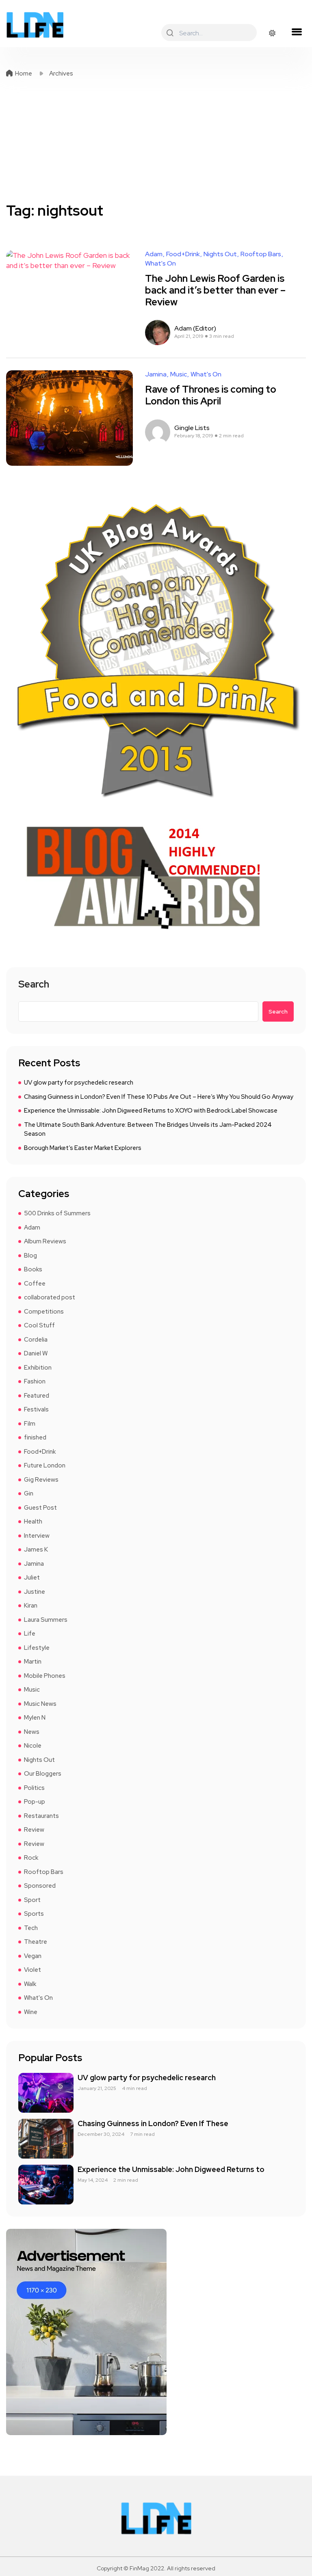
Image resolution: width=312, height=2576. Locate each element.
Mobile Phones (45, 1676)
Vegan (33, 1956)
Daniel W (36, 1353)
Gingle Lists (192, 428)
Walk (30, 1984)
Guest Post (40, 1508)
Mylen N (35, 1718)
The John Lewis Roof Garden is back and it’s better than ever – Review (215, 290)
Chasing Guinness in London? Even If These (153, 2123)
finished (35, 1437)
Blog (30, 1256)
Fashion (35, 1381)
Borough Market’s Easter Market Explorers (83, 1148)
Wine (31, 2012)
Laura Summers (46, 1620)
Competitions (44, 1312)
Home (24, 73)
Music (179, 374)
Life (30, 1634)
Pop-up (35, 1802)
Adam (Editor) (195, 328)
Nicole (33, 1746)
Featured (37, 1396)
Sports (34, 1914)
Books (33, 1269)
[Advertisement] (156, 140)
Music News (40, 1704)
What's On (160, 264)
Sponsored (40, 1886)
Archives (61, 73)
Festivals (36, 1409)
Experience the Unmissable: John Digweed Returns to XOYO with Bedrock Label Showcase (151, 1111)
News (32, 1732)
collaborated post (50, 1297)
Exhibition (38, 1368)
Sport (32, 1900)
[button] (297, 32)
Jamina (156, 374)
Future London (45, 1465)
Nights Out (220, 254)
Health (33, 1521)
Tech (31, 1928)
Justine (35, 1592)
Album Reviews (45, 1241)
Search (34, 985)
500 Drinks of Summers (57, 1213)
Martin (33, 1662)
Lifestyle (37, 1648)
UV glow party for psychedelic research (79, 1083)
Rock (31, 1858)
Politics (34, 1788)
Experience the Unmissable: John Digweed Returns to (171, 2169)
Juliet (32, 1578)
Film (30, 1424)
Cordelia (36, 1340)
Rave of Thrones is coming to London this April (211, 395)
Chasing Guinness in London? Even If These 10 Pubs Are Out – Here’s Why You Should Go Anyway (159, 1097)
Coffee (35, 1284)
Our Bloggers (43, 1774)
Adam (154, 254)
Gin (29, 1493)
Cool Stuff (39, 1325)
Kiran (31, 1606)
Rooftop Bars (261, 254)
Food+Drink (183, 254)
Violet (32, 1970)
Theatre (36, 1942)
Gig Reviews (41, 1480)
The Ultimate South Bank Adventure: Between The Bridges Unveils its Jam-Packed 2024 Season (148, 1129)
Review (34, 1830)
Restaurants (41, 1816)
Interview (37, 1536)
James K (36, 1549)
